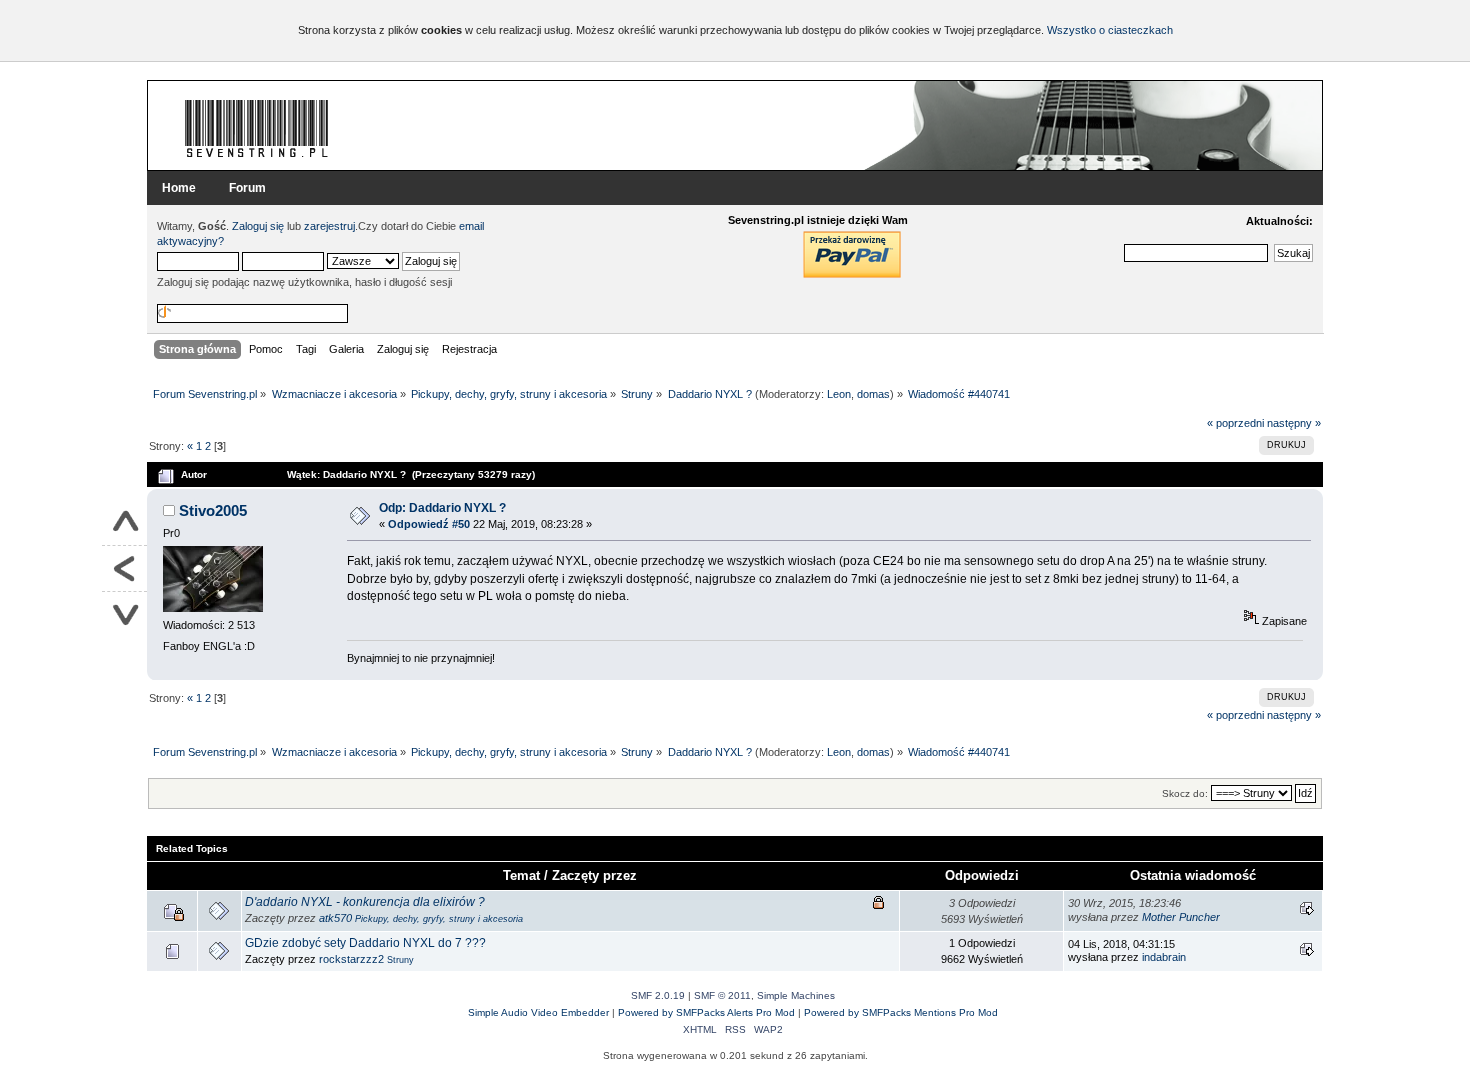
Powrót (124, 569)
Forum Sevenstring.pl (257, 128)
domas (873, 394)
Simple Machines (796, 995)
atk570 (335, 918)
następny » (1294, 423)
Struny (400, 960)
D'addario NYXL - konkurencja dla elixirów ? (365, 902)
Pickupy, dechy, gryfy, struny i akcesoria (439, 919)
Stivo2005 (213, 510)
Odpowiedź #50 (429, 524)
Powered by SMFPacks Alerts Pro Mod (706, 1012)
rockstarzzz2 (351, 959)
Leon (839, 394)
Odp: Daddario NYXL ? (442, 508)
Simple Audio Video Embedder (538, 1012)
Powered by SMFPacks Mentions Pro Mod (901, 1012)
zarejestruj (329, 226)
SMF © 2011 (722, 995)
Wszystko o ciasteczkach (1110, 30)
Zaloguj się (258, 226)
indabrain (1164, 957)
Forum (247, 188)
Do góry (124, 523)
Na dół (124, 614)
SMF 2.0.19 (658, 995)
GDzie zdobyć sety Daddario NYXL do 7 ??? (365, 943)
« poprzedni (1235, 423)
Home (179, 188)
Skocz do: (1185, 793)
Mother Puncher (1181, 917)
